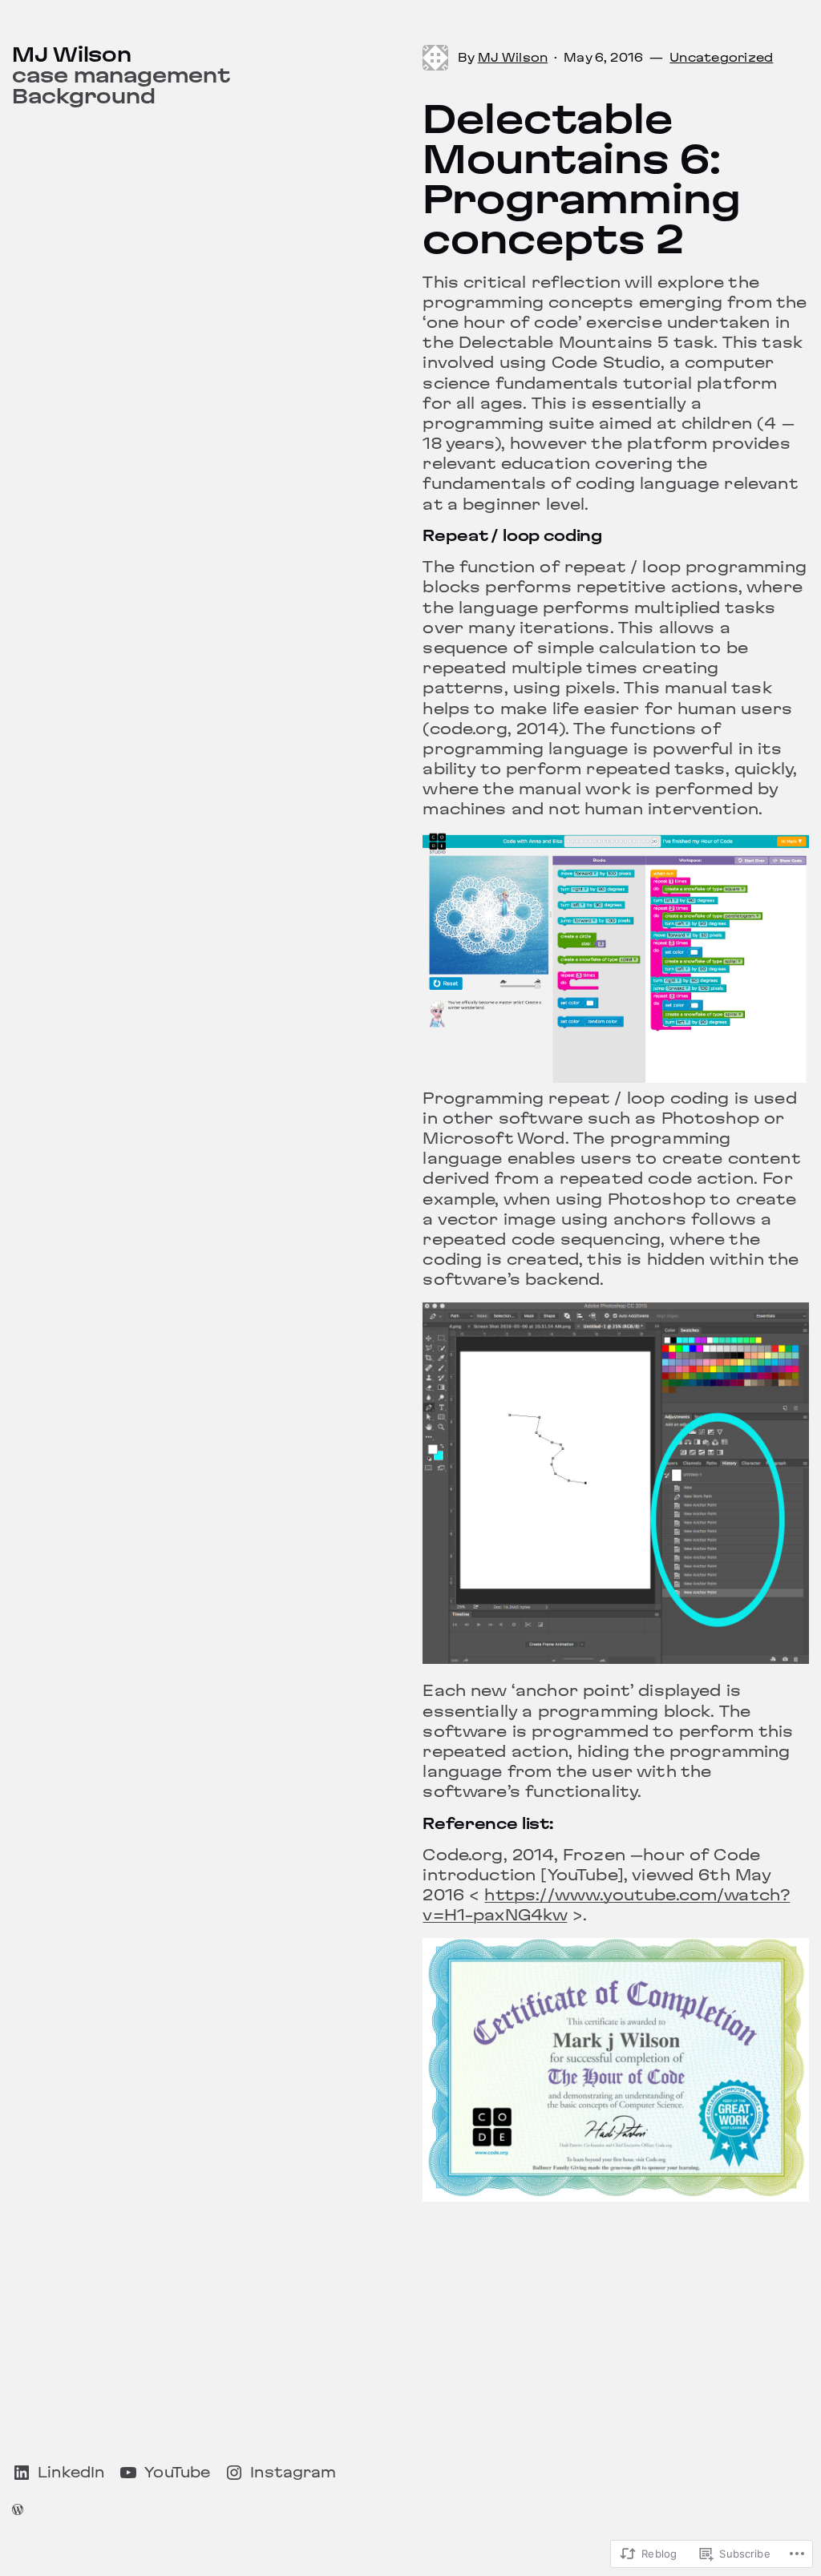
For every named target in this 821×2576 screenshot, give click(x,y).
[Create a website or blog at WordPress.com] (18, 2510)
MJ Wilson (72, 55)
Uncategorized (721, 58)
